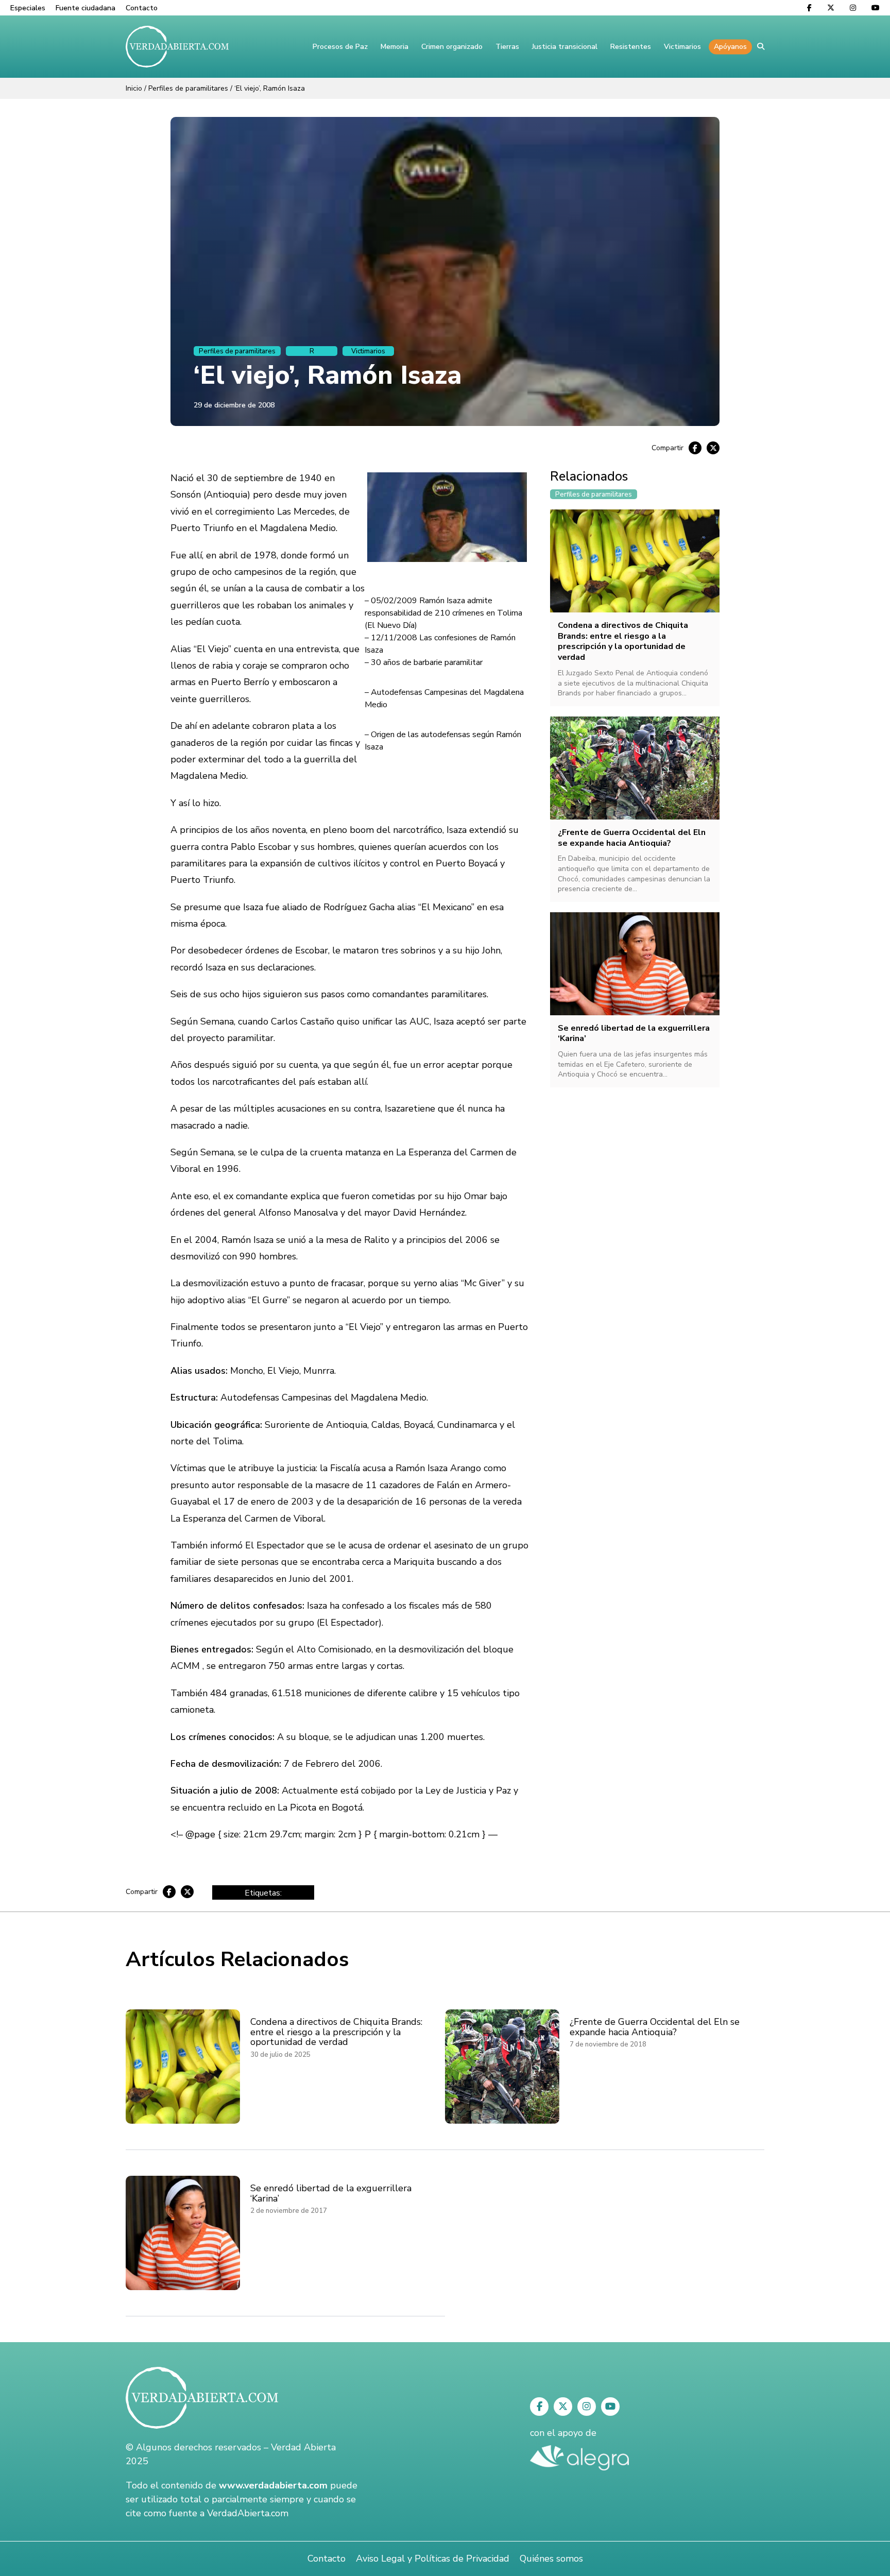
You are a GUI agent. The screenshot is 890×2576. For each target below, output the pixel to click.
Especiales (28, 8)
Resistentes (631, 47)
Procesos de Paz (340, 47)
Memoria (395, 47)
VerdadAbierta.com (248, 2513)
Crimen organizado (452, 47)
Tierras (507, 47)
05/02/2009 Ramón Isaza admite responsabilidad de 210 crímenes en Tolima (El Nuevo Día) (443, 613)
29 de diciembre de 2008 (234, 405)
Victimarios (682, 47)
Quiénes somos (551, 2558)
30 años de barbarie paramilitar (427, 662)
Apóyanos (730, 47)
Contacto (142, 8)
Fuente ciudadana (85, 8)
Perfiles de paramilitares (188, 88)
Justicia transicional (565, 47)
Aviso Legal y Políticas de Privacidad (433, 2558)
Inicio (134, 88)
